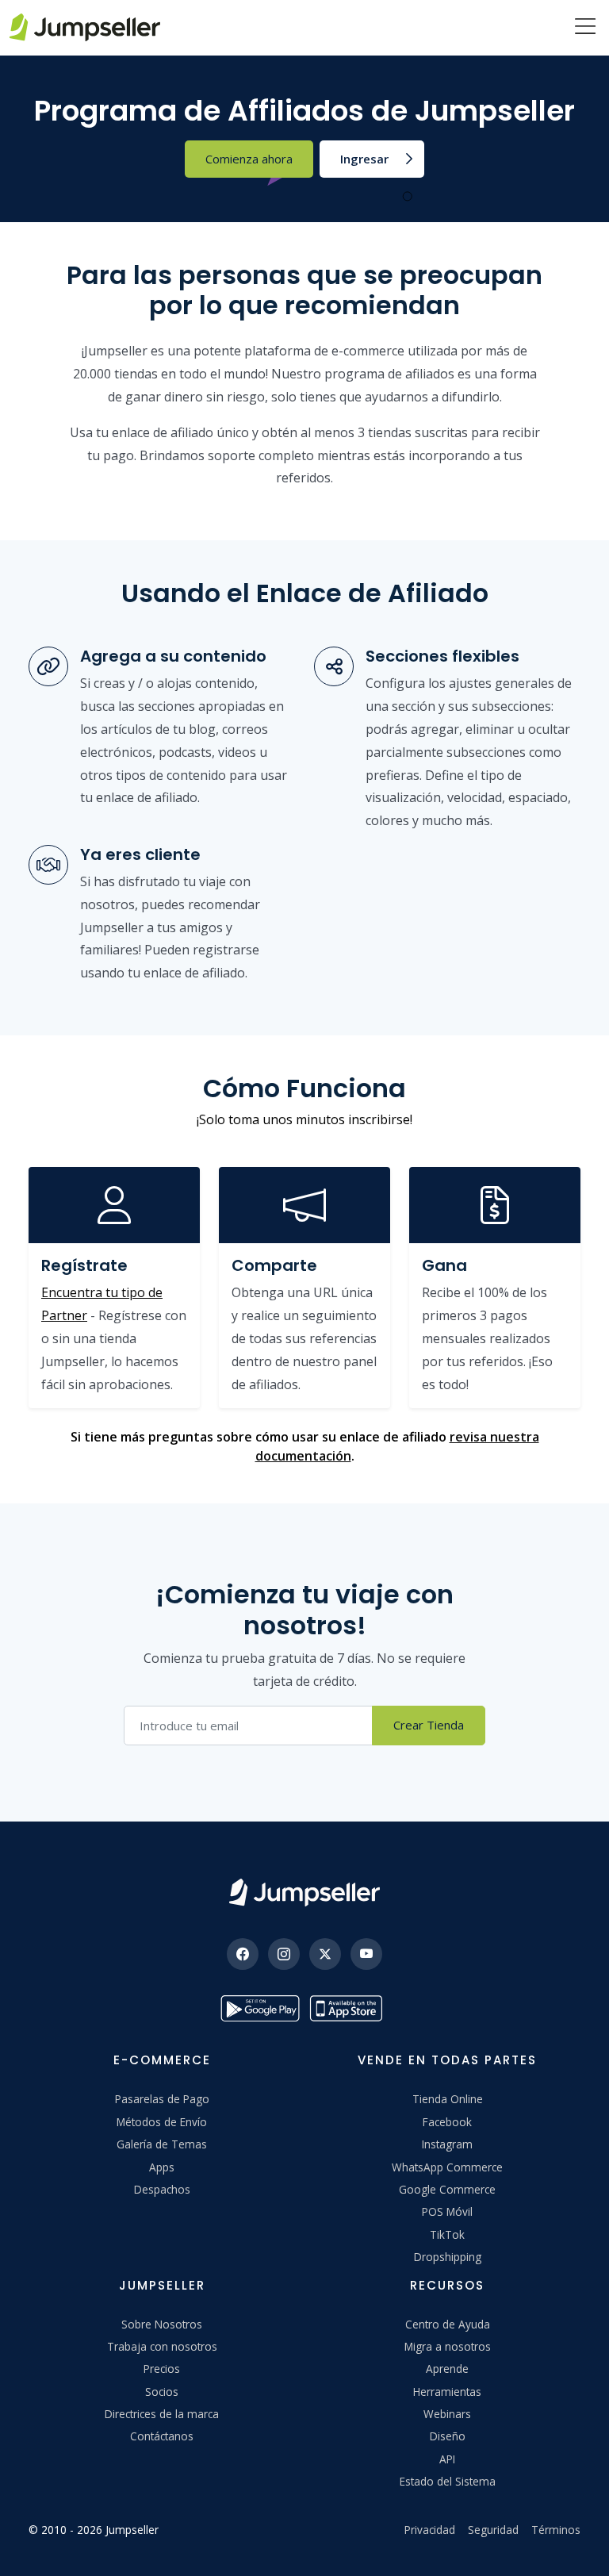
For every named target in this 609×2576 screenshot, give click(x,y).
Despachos (162, 2189)
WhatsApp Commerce (447, 2167)
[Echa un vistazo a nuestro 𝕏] (325, 1954)
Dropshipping (448, 2257)
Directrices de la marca (162, 2414)
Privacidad (430, 2530)
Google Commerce (447, 2189)
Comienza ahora (249, 159)
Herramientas (447, 2392)
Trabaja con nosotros (162, 2346)
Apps (162, 2167)
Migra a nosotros (448, 2346)
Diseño (448, 2436)
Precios (162, 2369)
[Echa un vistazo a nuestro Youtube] (366, 1954)
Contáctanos (162, 2436)
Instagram (447, 2144)
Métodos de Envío (162, 2122)
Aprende (447, 2369)
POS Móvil (447, 2211)
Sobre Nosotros (162, 2324)
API (447, 2459)
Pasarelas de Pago (162, 2099)
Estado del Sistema (448, 2481)
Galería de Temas (162, 2144)
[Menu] (585, 28)
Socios (162, 2392)
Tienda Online (448, 2099)
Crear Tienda (429, 1725)
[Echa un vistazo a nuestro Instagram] (284, 1954)
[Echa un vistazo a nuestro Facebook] (243, 1954)
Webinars (447, 2414)
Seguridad (493, 2530)
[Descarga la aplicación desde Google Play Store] (260, 2008)
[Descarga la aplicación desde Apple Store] (349, 2008)
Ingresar (364, 159)
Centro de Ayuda (448, 2324)
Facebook (447, 2122)
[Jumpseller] (304, 1893)
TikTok (447, 2234)
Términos (556, 2530)
